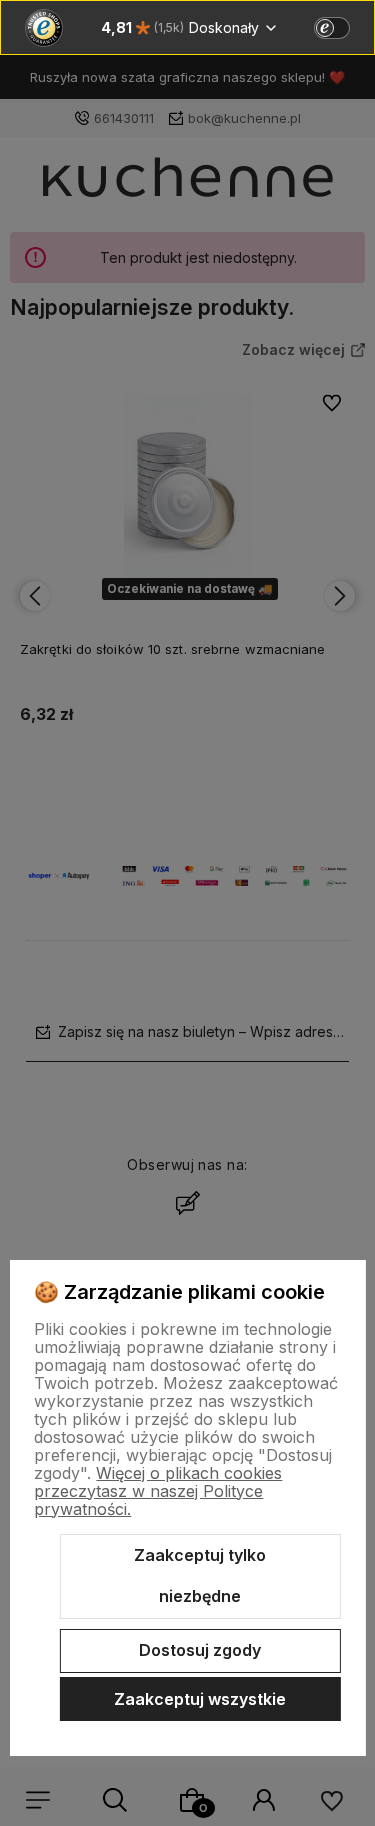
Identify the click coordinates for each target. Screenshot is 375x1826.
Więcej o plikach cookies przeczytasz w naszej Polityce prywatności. (158, 1491)
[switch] (332, 28)
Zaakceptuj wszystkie (200, 1699)
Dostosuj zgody (200, 1650)
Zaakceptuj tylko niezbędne (200, 1576)
